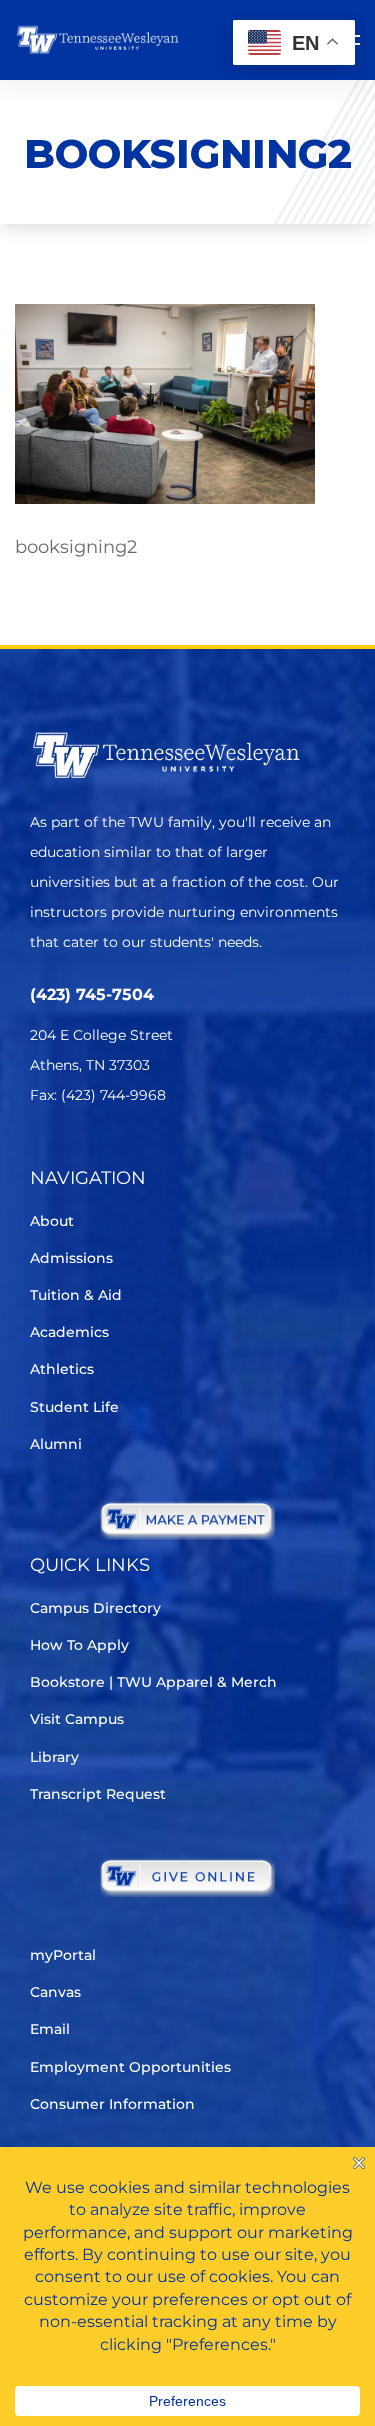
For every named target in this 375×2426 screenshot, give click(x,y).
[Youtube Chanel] (210, 1154)
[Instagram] (154, 1154)
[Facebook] (98, 1154)
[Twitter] (42, 1154)
